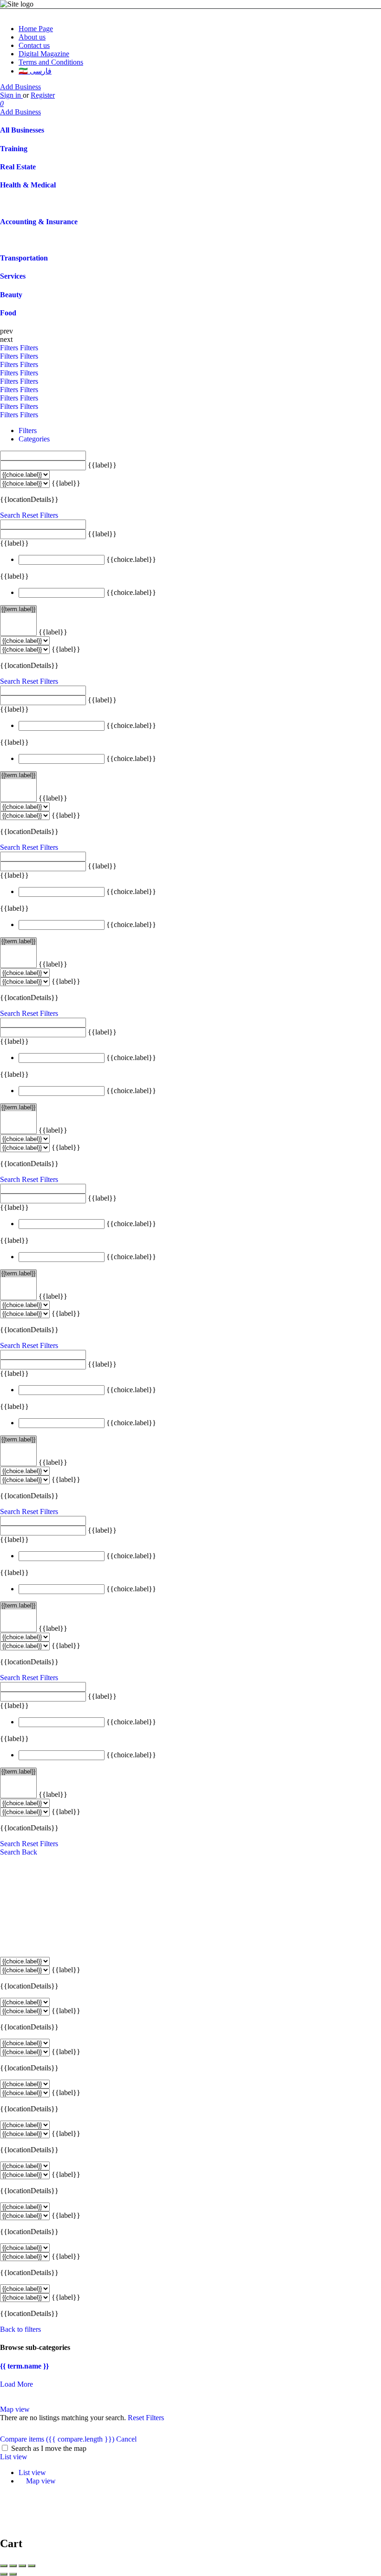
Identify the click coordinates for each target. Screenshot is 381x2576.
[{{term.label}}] (18, 609)
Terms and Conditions (51, 62)
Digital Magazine (44, 54)
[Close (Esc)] (4, 2566)
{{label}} (102, 465)
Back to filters (20, 2329)
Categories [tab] (34, 439)
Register (43, 95)
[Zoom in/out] (32, 2566)
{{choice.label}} (131, 559)
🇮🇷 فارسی (35, 71)
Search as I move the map (49, 2448)
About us (32, 37)
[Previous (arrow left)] (4, 2574)
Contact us (34, 45)
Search (10, 515)
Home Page (36, 29)
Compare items (57, 2439)
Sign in (11, 95)
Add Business (20, 87)
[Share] (13, 2566)
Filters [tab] (28, 430)
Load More (16, 2384)
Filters (10, 348)
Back (30, 1852)
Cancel (126, 2439)
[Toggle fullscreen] (22, 2566)
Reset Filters (40, 515)
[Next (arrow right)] (13, 2574)
